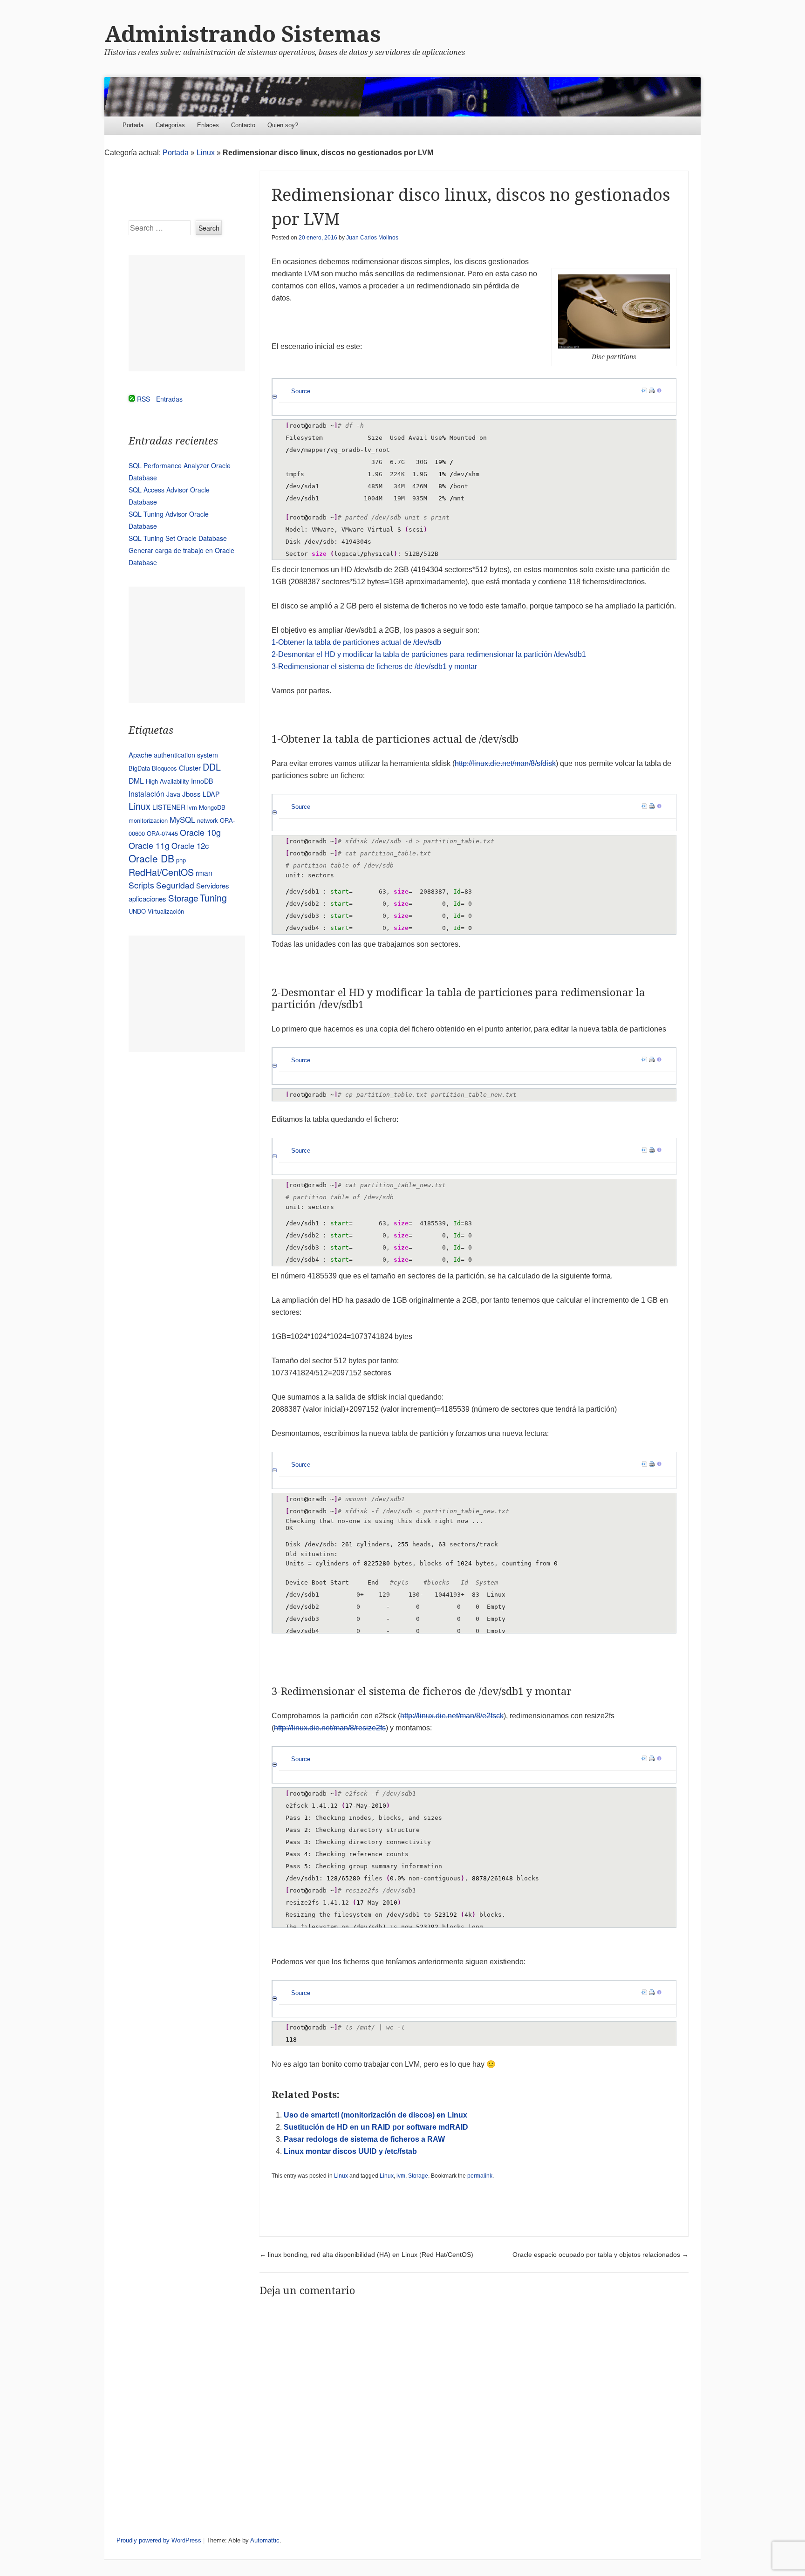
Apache (140, 755)
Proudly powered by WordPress (159, 2540)
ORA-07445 (162, 833)
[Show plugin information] (659, 391)
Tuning (213, 898)
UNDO (137, 911)
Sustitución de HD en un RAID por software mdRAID (376, 2127)
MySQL (182, 820)
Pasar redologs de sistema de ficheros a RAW (364, 2139)
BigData (139, 768)
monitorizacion (148, 820)
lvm (401, 2176)
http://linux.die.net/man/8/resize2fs (330, 1728)
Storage (418, 2176)
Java (173, 794)
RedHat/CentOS (161, 872)
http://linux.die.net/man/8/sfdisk (505, 763)
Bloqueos (164, 768)
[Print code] (652, 391)
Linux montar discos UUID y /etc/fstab (350, 2151)
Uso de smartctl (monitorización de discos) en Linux (375, 2115)
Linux (206, 153)
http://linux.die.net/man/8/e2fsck (452, 1716)
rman (204, 873)
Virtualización (166, 911)
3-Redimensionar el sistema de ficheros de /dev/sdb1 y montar (374, 666)
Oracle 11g (149, 845)
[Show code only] (644, 391)
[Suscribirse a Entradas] (132, 399)
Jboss (191, 794)
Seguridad (175, 885)
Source (301, 391)
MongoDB (212, 807)
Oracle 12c (190, 846)
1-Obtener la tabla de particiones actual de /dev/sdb (356, 642)
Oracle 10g (200, 832)
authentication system (186, 755)
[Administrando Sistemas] (402, 97)
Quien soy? (283, 125)
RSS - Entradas (160, 399)
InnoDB (202, 781)
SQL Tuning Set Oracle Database (178, 538)
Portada (133, 125)
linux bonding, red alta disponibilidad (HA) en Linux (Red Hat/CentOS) (366, 2255)
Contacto (243, 125)
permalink (480, 2176)
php (181, 860)
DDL (212, 767)
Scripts (141, 885)
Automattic (265, 2540)
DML (136, 780)
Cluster (190, 768)
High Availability (167, 781)
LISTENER (169, 807)
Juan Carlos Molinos (372, 238)
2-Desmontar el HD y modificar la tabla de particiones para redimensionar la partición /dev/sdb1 (429, 654)
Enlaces (208, 125)
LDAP (211, 794)
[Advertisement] (187, 313)
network (208, 820)
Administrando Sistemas (243, 34)
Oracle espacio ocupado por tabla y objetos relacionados (600, 2255)
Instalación (147, 793)
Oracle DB (151, 858)
